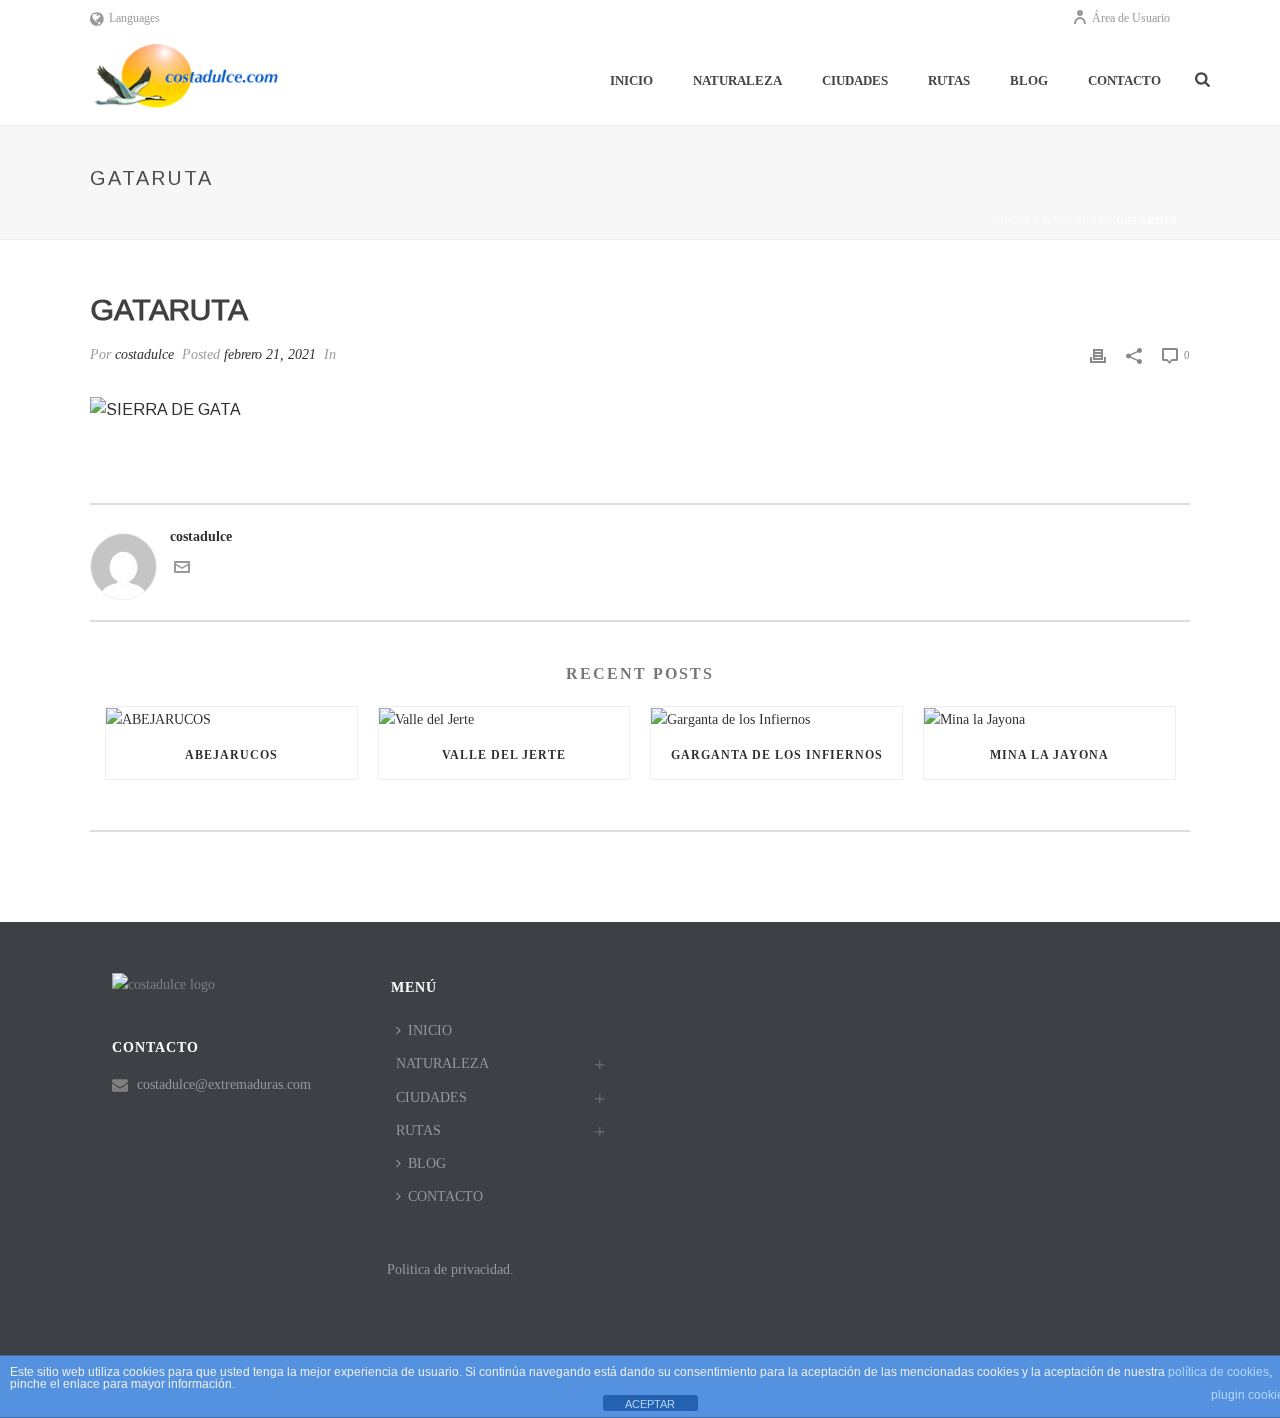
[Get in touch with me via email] (182, 570)
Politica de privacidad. (450, 1269)
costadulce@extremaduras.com (224, 1084)
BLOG (1029, 80)
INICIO (631, 80)
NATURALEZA (737, 80)
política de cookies (1218, 1372)
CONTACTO (1124, 80)
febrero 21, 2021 (270, 354)
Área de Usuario (1131, 18)
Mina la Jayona (1049, 755)
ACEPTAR (650, 1404)
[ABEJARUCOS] (231, 719)
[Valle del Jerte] (504, 719)
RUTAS (949, 80)
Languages (134, 18)
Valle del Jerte (504, 755)
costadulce (144, 354)
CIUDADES (855, 80)
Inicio (1011, 220)
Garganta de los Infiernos (777, 755)
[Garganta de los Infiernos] (776, 719)
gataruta (1073, 220)
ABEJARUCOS (231, 755)
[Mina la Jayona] (1049, 719)
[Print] (1098, 354)
